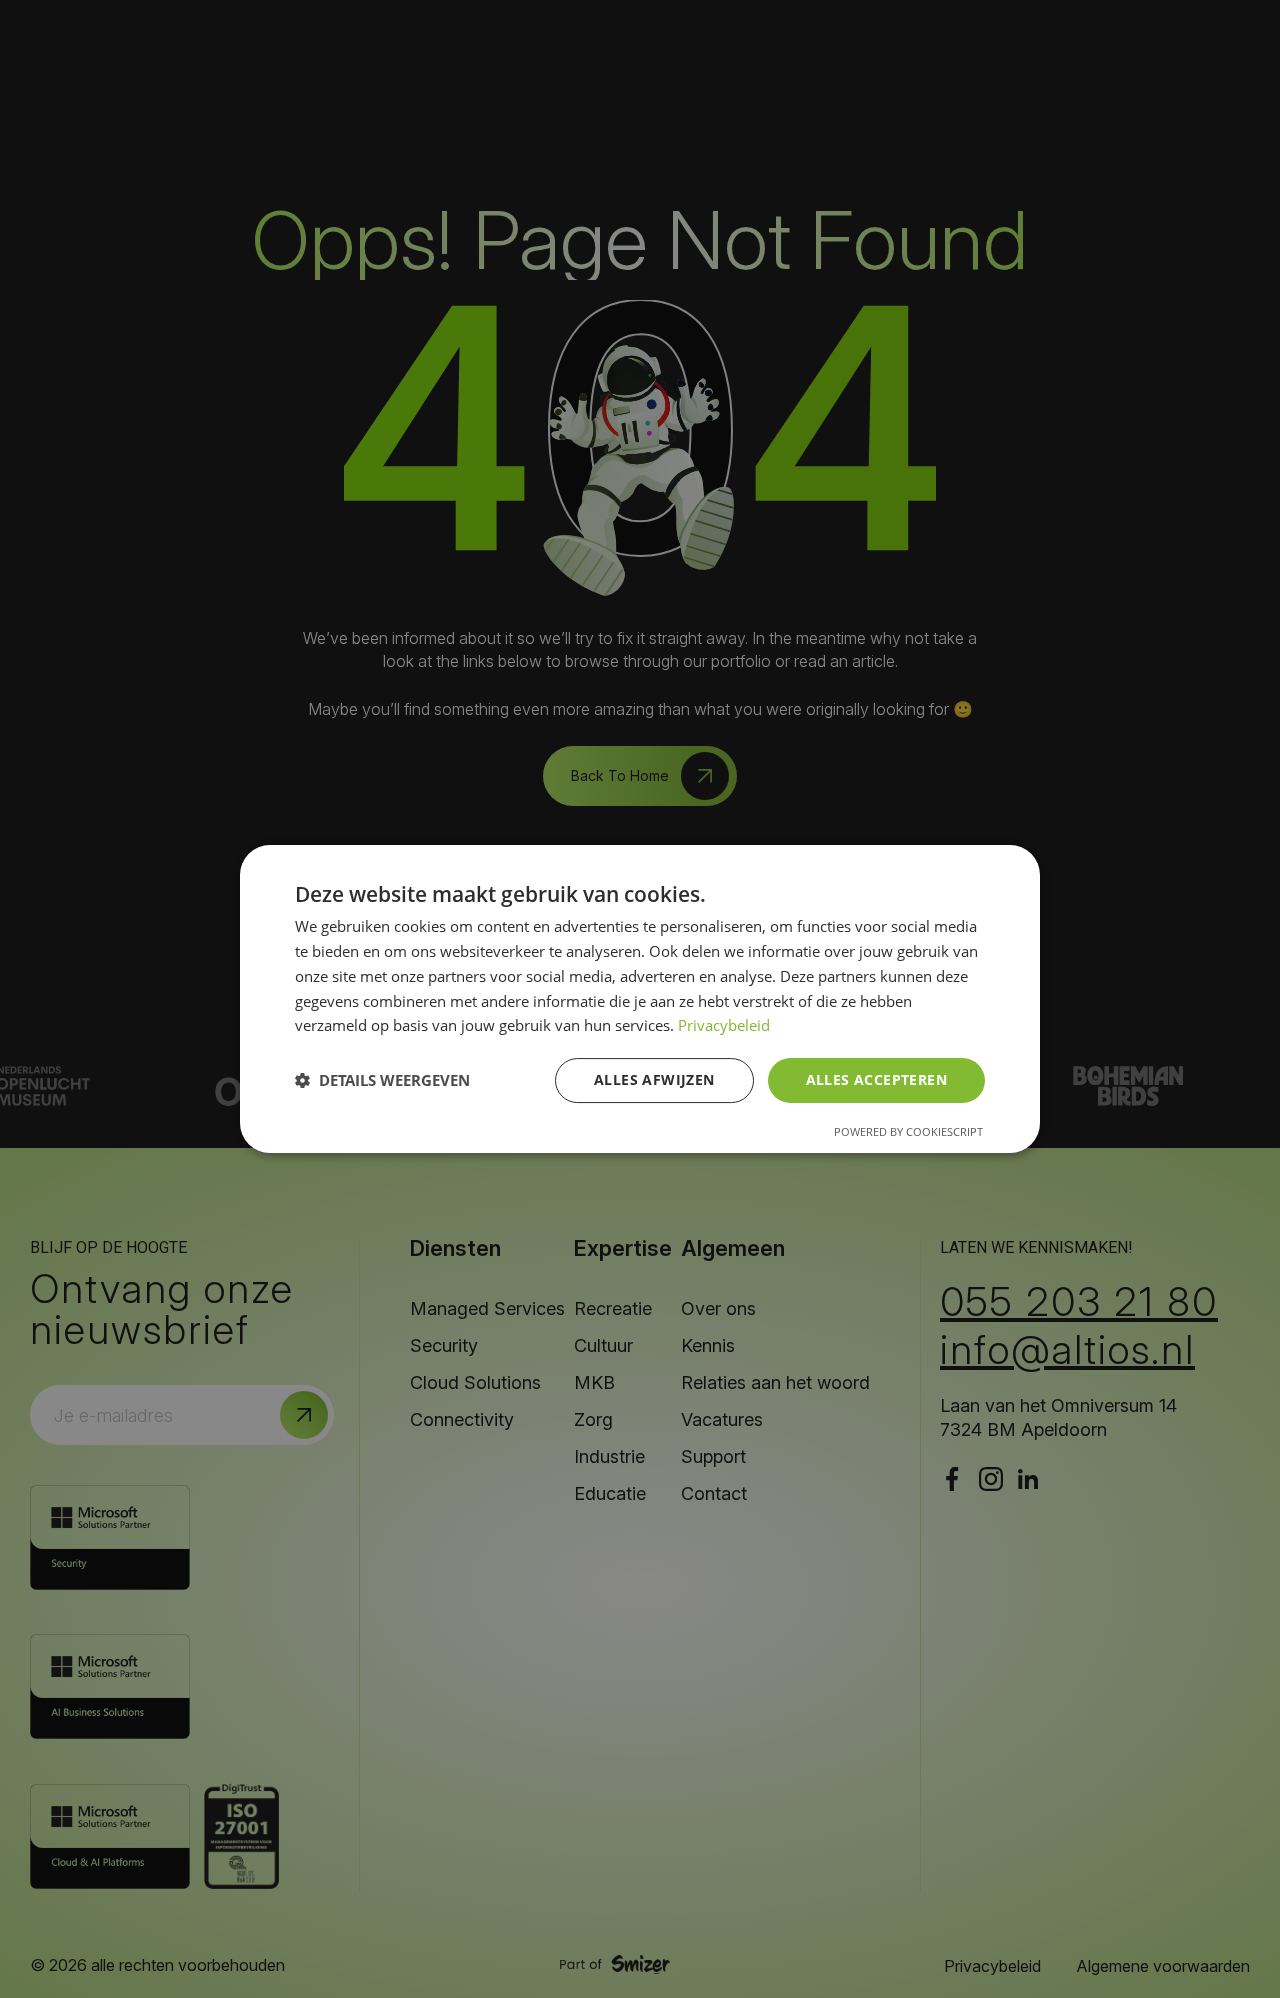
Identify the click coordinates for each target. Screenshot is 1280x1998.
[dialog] (640, 999)
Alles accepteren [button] (876, 1079)
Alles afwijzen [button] (654, 1079)
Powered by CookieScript (908, 1131)
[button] (382, 1081)
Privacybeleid (724, 1025)
